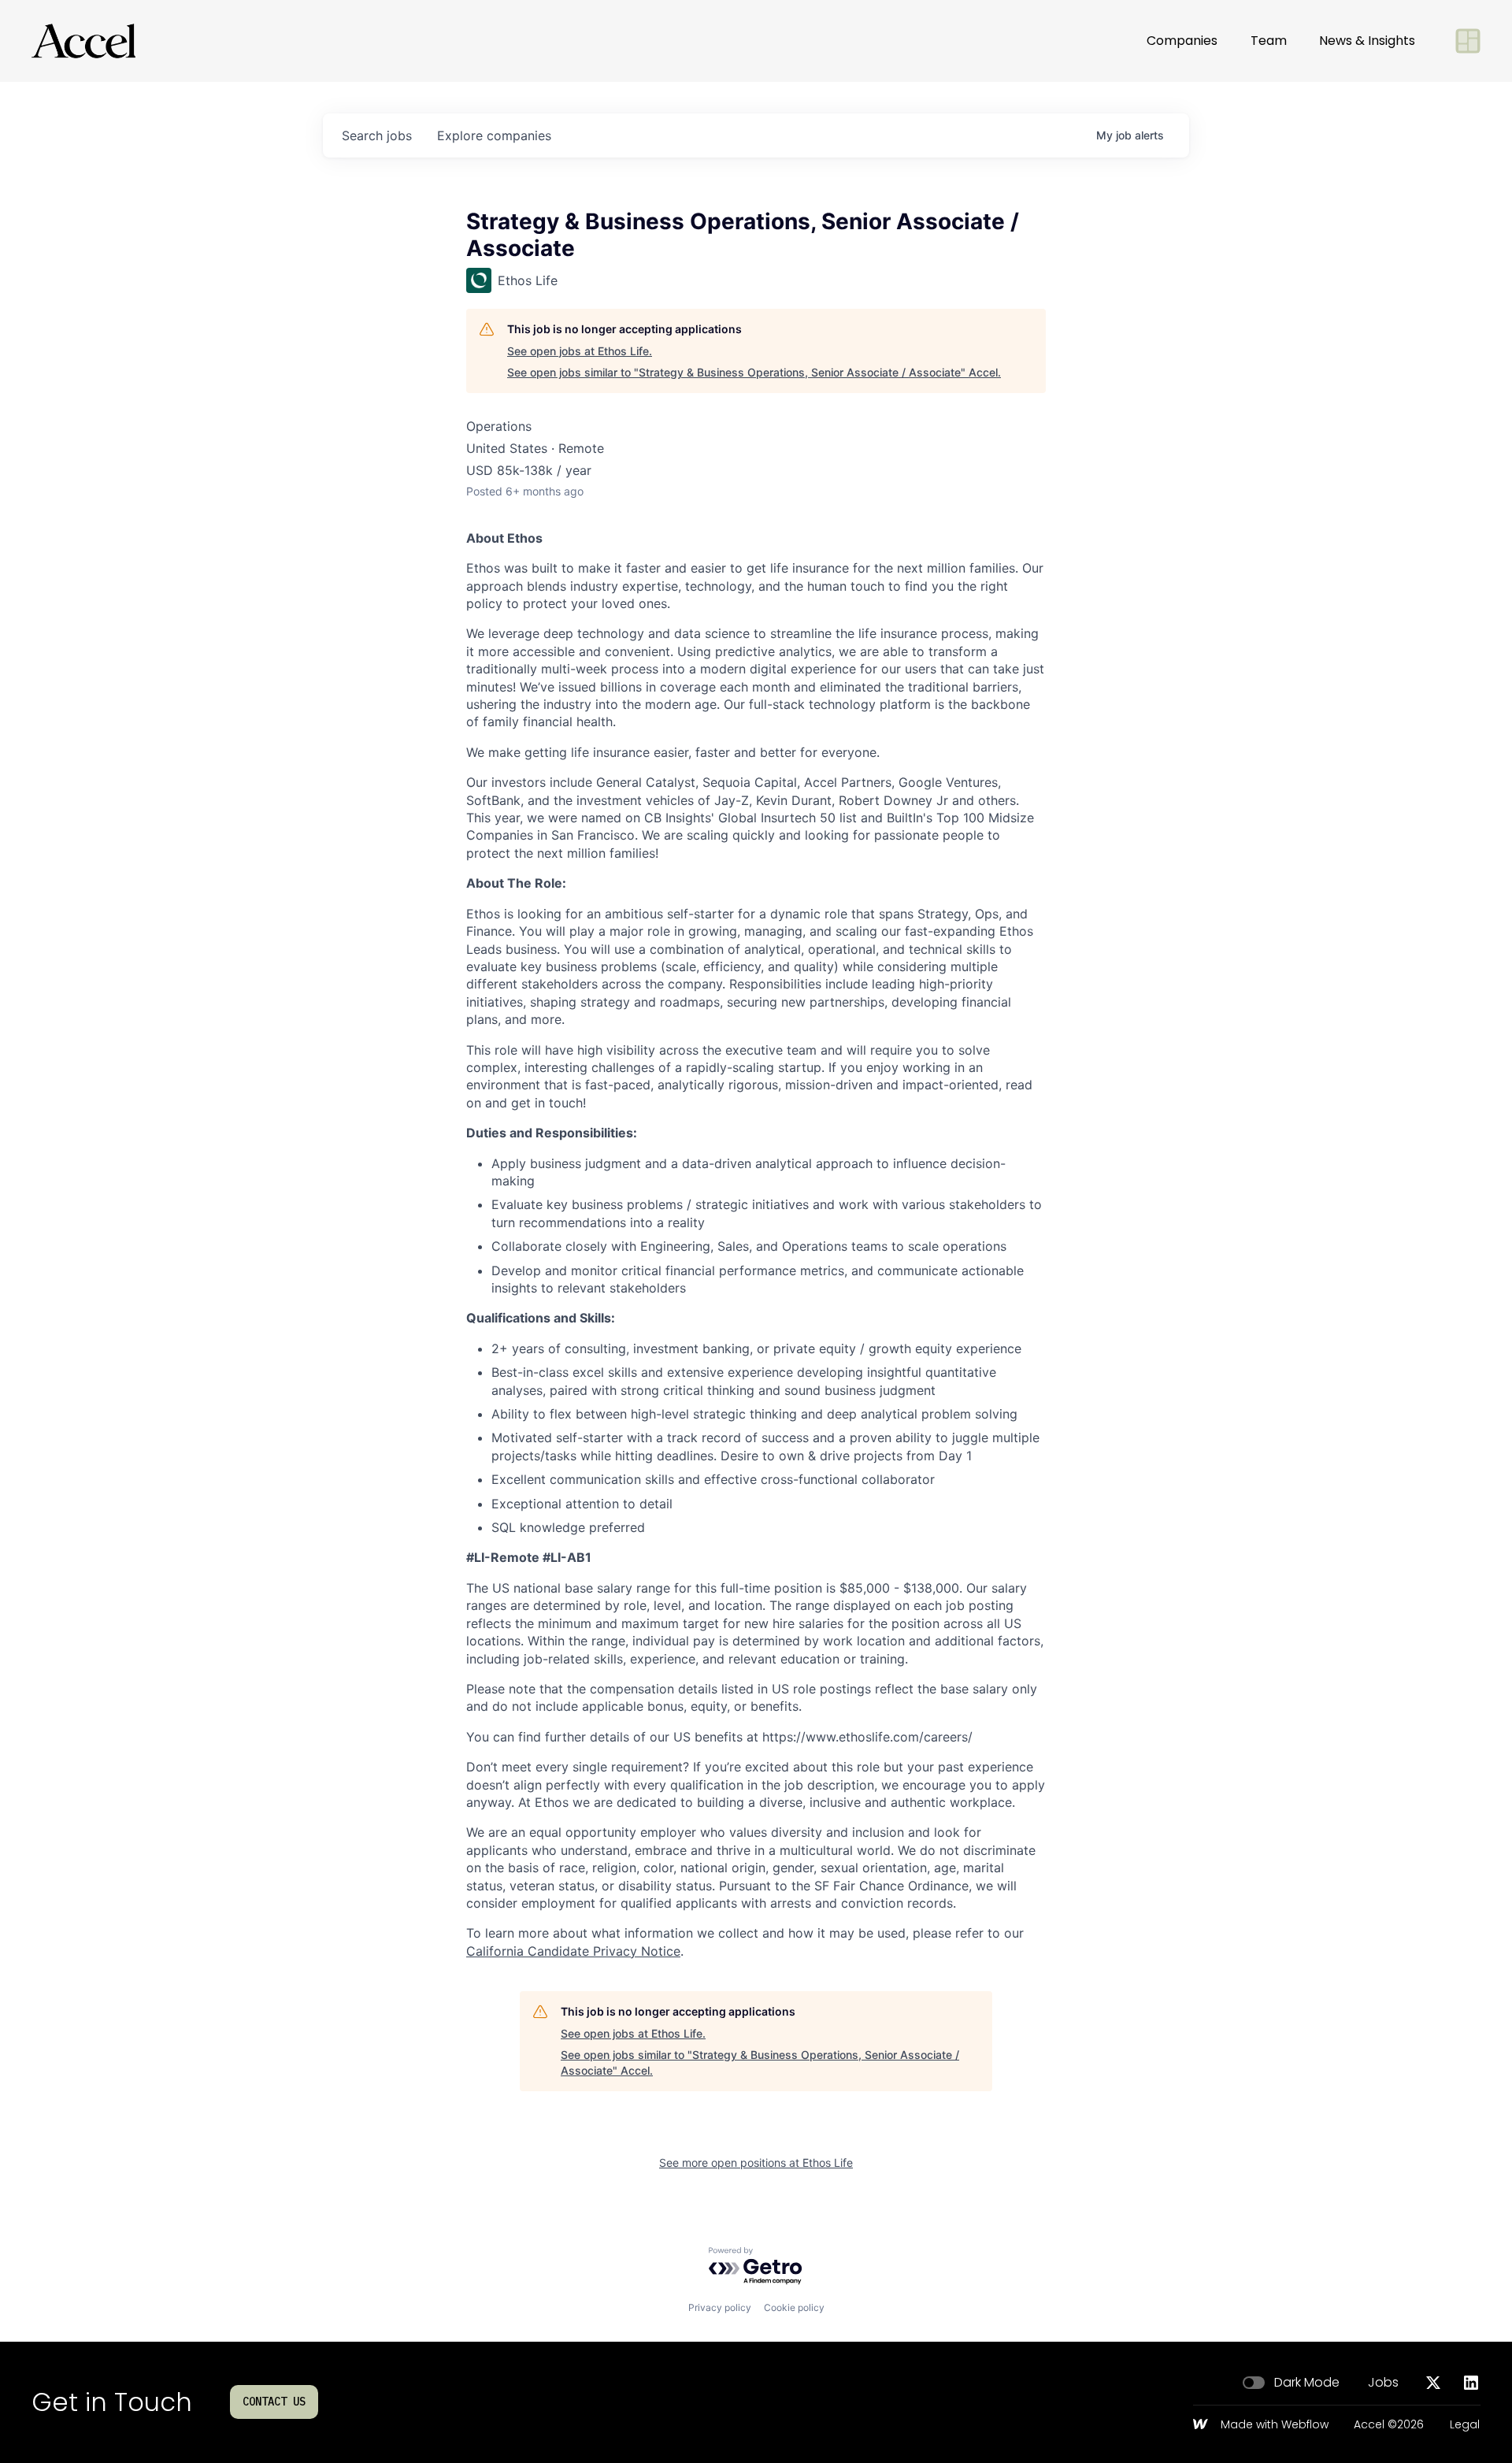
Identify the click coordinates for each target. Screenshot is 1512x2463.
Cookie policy (794, 2307)
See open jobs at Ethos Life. (580, 351)
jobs (377, 135)
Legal (1465, 2425)
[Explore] (1468, 41)
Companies (1182, 41)
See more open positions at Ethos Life (756, 2163)
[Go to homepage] (83, 41)
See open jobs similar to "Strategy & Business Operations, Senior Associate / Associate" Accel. (754, 372)
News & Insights (1367, 41)
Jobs (1383, 2383)
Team (1269, 41)
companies (494, 135)
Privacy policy (720, 2307)
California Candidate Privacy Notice (573, 1951)
